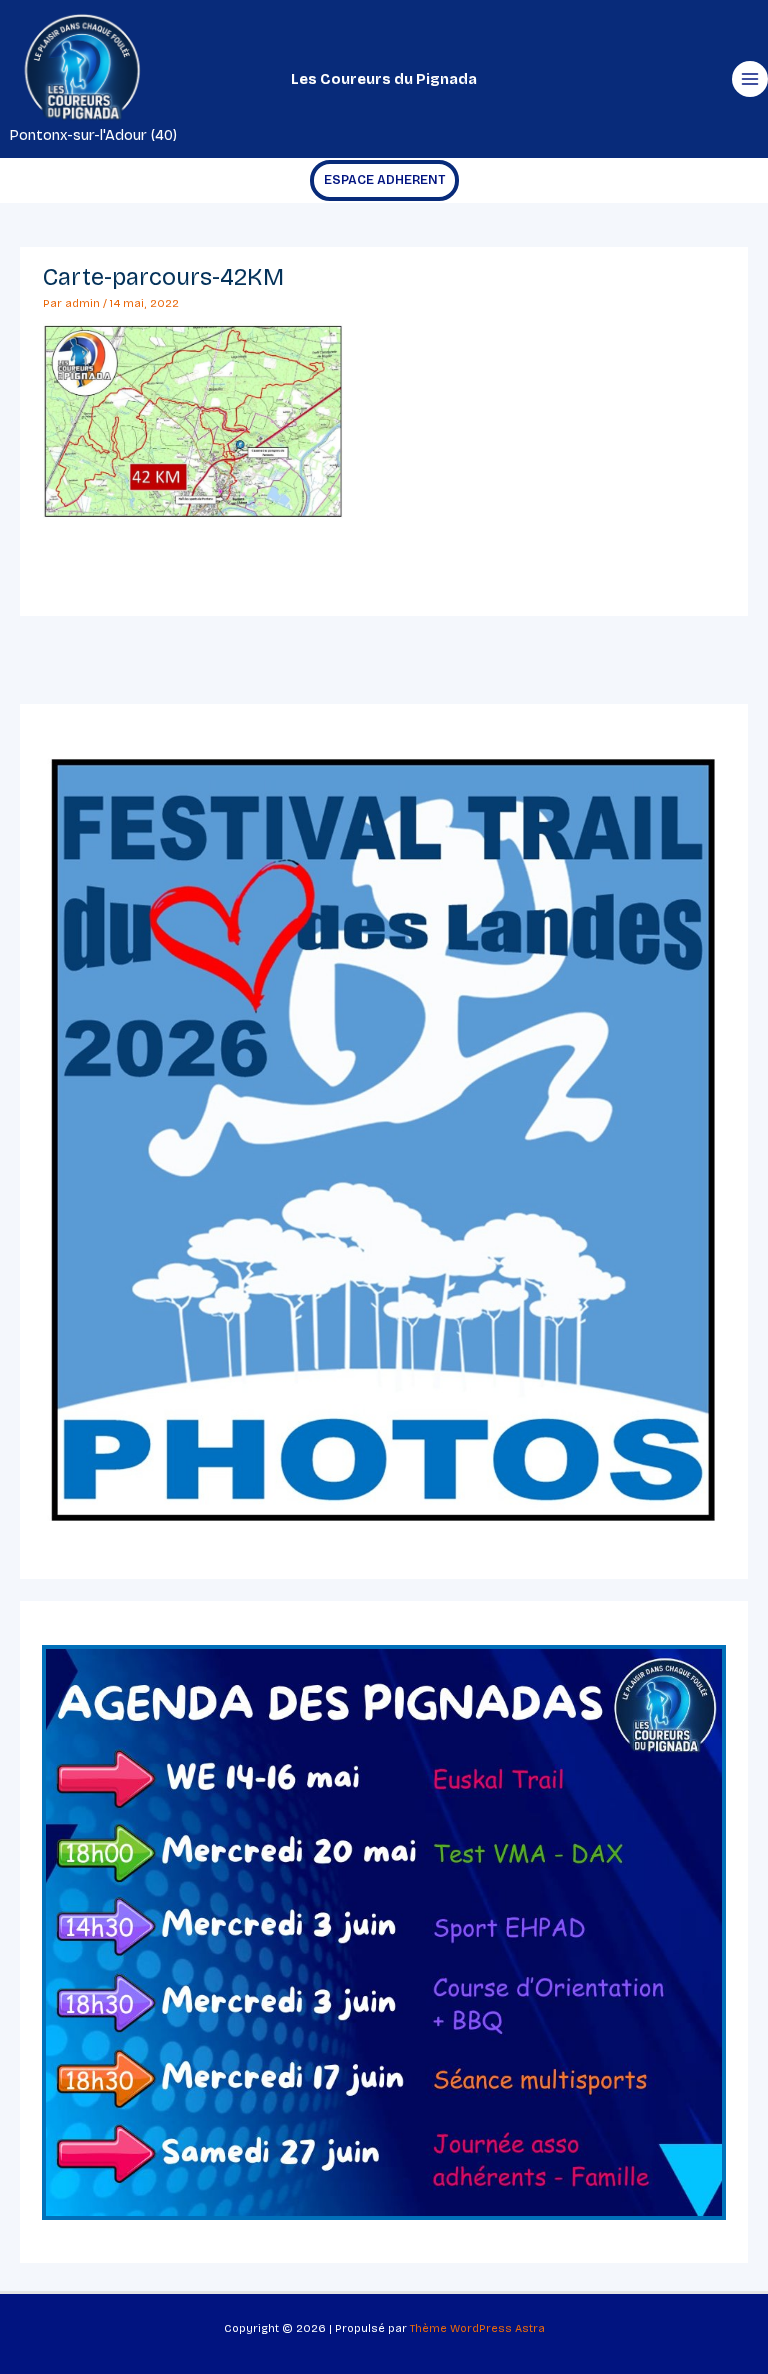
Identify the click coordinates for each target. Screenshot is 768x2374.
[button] (384, 180)
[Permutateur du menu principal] (750, 79)
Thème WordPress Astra (477, 2328)
